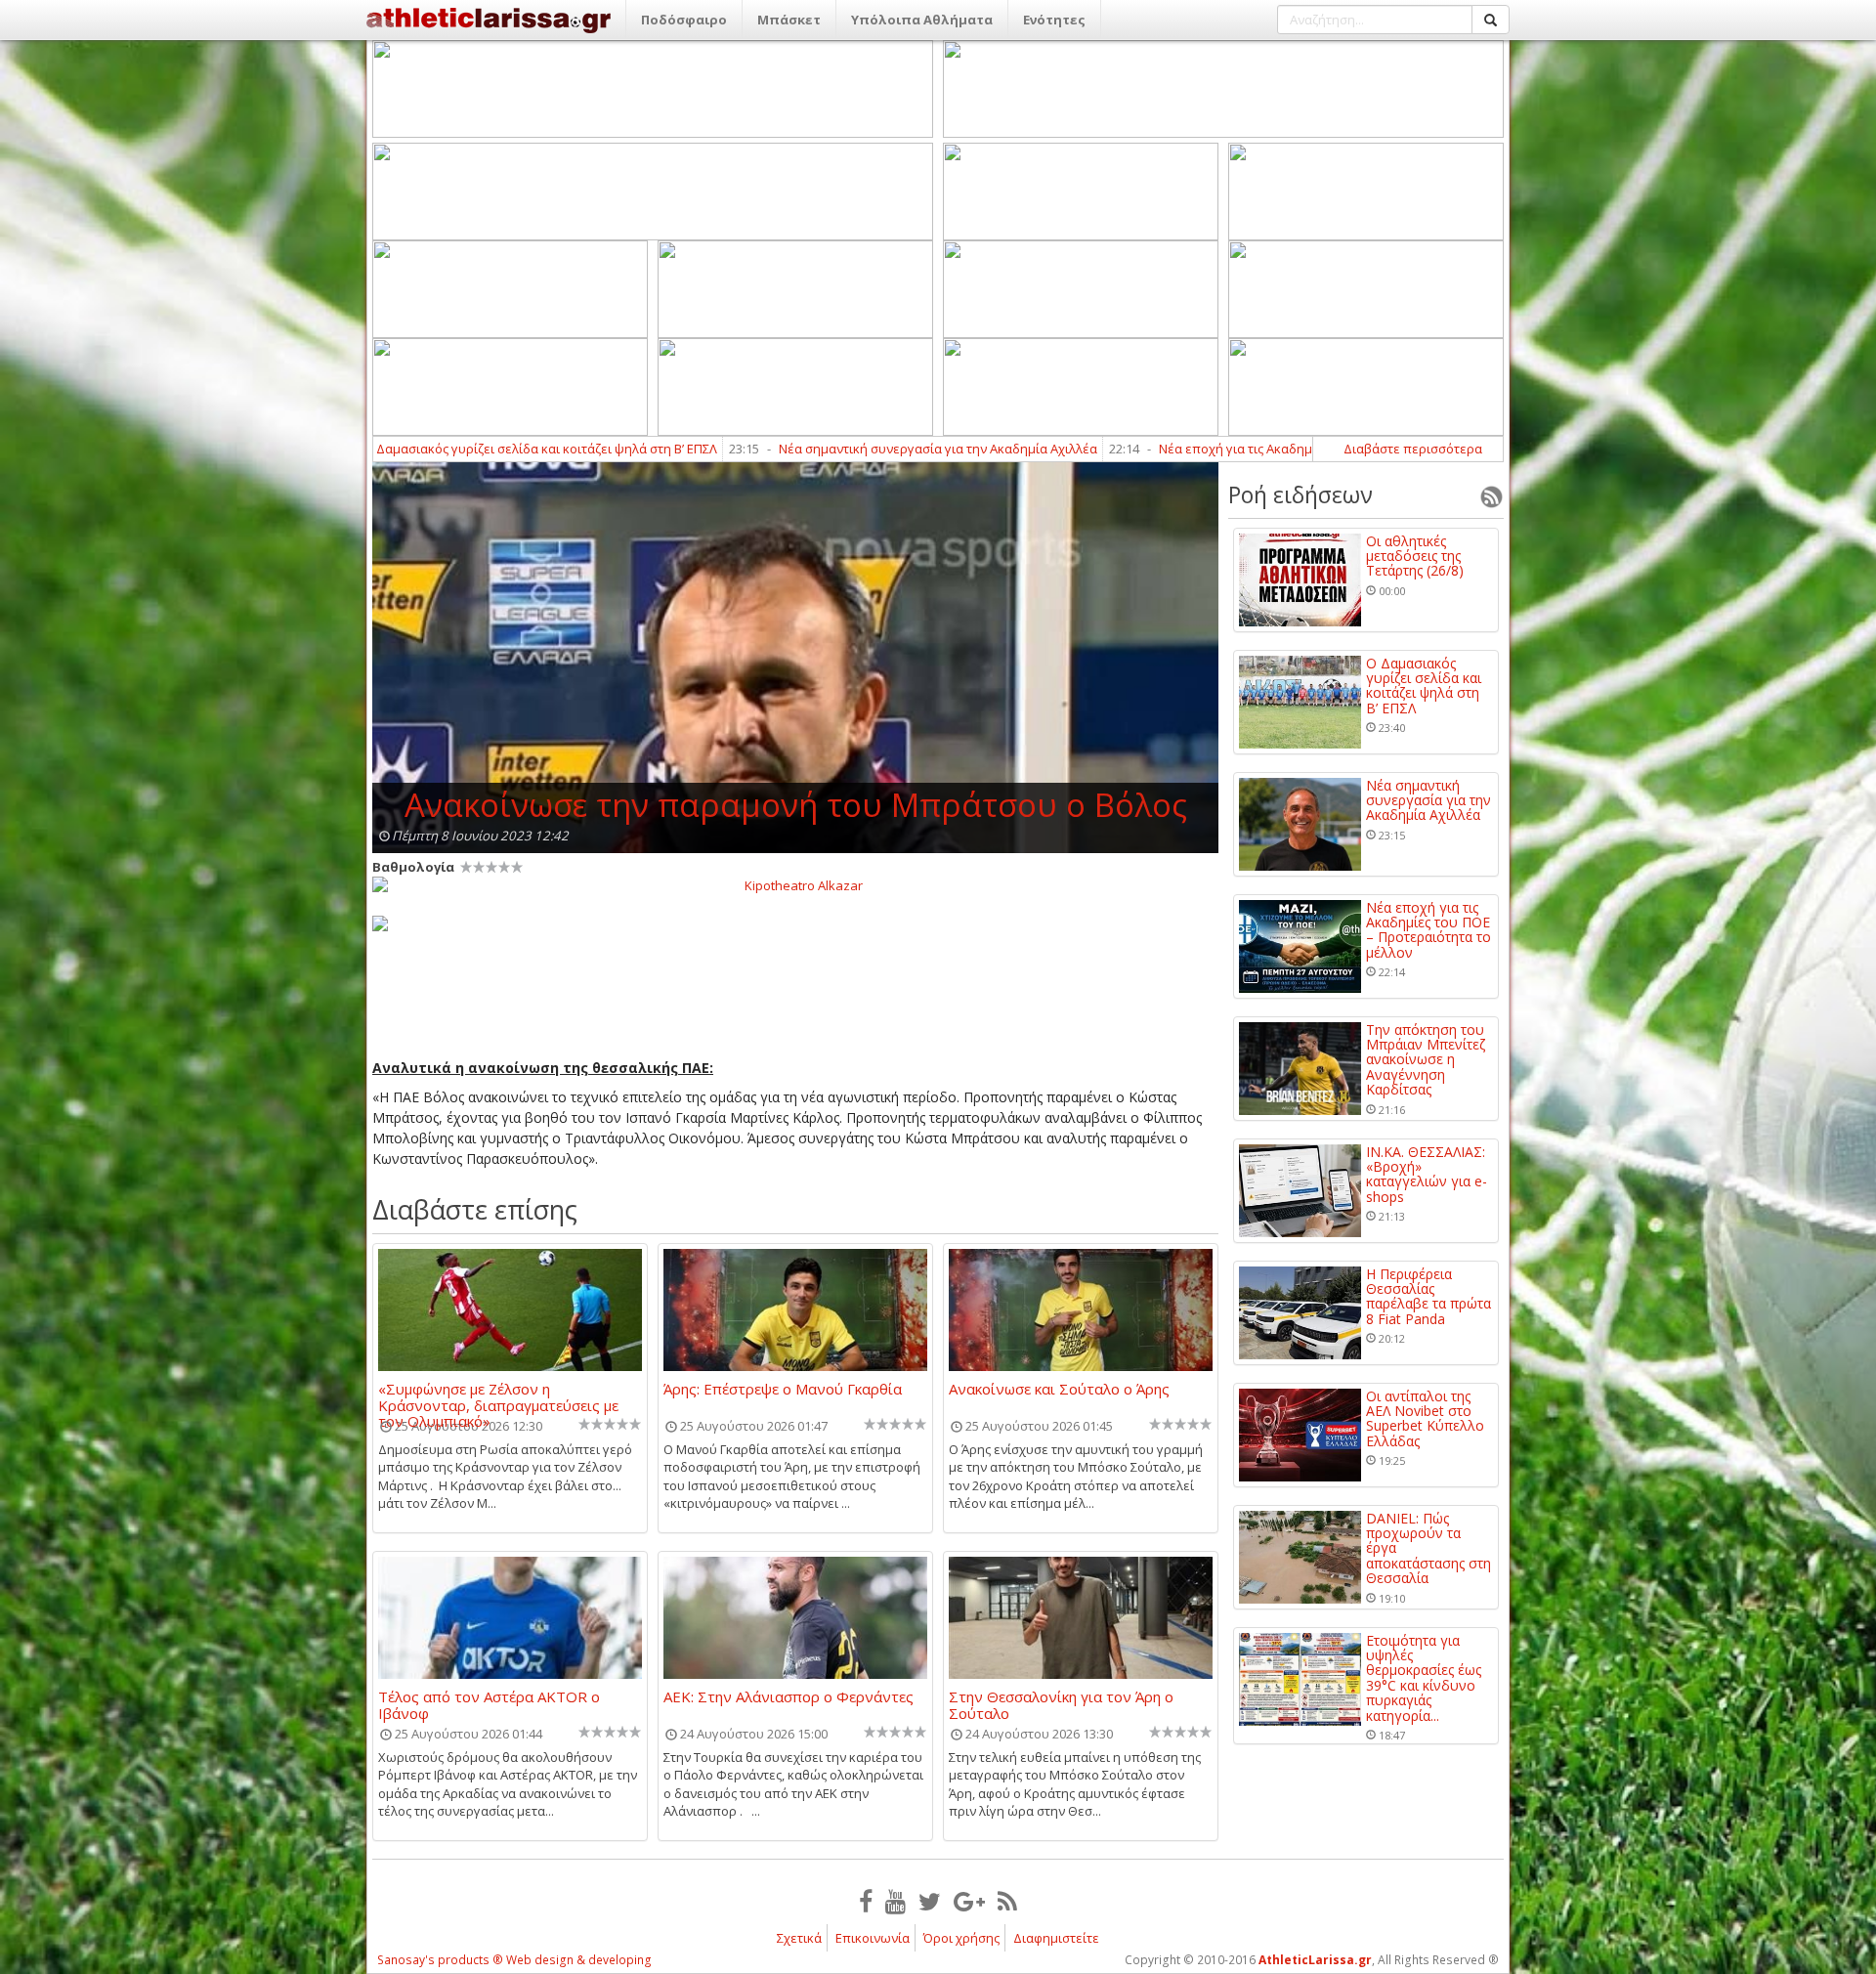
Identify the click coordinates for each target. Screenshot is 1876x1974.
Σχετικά (799, 1938)
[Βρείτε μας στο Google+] (969, 1901)
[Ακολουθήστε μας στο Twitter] (930, 1901)
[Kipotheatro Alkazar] (795, 884)
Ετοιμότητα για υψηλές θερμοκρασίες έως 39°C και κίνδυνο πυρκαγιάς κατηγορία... (1424, 1678)
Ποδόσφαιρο (684, 20)
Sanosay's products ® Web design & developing (514, 1960)
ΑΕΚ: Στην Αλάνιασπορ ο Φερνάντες (789, 1697)
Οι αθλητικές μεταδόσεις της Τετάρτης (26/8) (1415, 556)
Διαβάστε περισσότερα (1413, 449)
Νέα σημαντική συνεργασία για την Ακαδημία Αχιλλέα (804, 449)
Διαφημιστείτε (1056, 1938)
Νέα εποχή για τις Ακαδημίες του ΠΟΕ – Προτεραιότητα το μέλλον (1220, 449)
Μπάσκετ (789, 20)
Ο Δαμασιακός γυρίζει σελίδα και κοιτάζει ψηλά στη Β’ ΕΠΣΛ (406, 449)
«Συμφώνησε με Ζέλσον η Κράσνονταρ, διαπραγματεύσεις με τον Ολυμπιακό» (498, 1396)
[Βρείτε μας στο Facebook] (866, 1901)
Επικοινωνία (873, 1938)
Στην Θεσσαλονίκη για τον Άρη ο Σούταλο (1061, 1704)
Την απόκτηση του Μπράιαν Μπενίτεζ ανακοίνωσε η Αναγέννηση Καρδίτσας (1426, 1060)
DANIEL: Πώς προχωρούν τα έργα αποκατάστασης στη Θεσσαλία (1428, 1548)
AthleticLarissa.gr (1315, 1960)
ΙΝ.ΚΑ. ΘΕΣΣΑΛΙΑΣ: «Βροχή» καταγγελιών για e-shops (1427, 1175)
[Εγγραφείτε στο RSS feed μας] (1007, 1901)
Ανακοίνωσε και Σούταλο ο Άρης (1059, 1390)
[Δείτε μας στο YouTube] (895, 1901)
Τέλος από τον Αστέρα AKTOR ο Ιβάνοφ (489, 1704)
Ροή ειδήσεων (1300, 494)
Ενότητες (1054, 20)
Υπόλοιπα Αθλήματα (922, 20)
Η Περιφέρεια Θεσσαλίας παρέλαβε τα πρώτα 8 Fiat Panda (1428, 1297)
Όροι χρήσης (961, 1938)
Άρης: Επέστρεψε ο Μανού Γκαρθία (783, 1390)
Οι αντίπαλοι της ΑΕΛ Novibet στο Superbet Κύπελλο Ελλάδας (1425, 1419)
